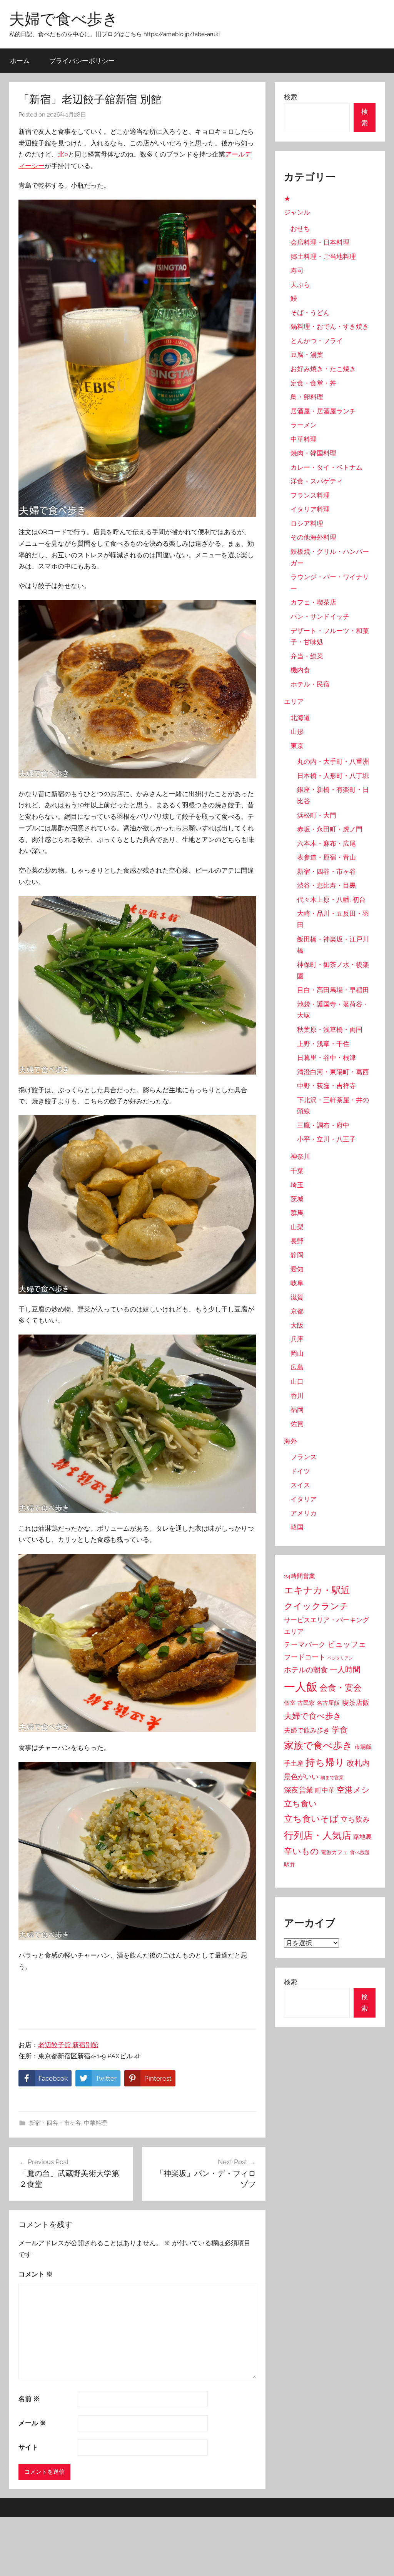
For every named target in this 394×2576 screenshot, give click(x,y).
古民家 (306, 1703)
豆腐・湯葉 (307, 355)
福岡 (297, 1410)
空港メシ (353, 1790)
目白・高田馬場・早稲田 (333, 990)
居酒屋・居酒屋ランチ (323, 411)
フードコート (305, 1657)
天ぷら (300, 285)
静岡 (297, 1255)
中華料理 (95, 2123)
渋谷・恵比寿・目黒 (326, 885)
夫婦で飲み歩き (307, 1730)
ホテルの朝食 (306, 1670)
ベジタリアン (340, 1658)
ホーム (20, 61)
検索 (290, 97)
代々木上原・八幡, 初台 (331, 900)
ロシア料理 (307, 523)
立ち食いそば (311, 1819)
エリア (294, 701)
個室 (290, 1703)
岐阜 (297, 1283)
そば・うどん (310, 313)
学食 (340, 1730)
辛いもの (301, 1851)
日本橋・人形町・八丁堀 (333, 776)
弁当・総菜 (307, 656)
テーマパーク (305, 1644)
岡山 (297, 1353)
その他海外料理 (313, 537)
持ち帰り (325, 1762)
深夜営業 (299, 1790)
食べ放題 (360, 1852)
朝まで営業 (332, 1778)
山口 (297, 1381)
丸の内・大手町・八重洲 (333, 761)
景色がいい (301, 1777)
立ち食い (301, 1804)
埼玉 (297, 1185)
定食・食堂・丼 (313, 383)
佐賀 (297, 1424)
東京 (297, 746)
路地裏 (362, 1837)
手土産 (294, 1763)
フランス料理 (310, 495)
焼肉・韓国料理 (313, 453)
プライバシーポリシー (82, 61)
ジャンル (297, 212)
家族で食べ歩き (318, 1745)
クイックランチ (316, 1606)
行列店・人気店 (318, 1835)
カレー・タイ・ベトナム (326, 467)
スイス (300, 1485)
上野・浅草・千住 (323, 1044)
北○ (63, 154)
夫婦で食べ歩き (64, 18)
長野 (297, 1241)
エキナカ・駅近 (317, 1590)
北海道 (300, 718)
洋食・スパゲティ (317, 481)
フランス (304, 1457)
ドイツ (300, 1471)
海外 (290, 1441)
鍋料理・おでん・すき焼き (330, 327)
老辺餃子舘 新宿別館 (68, 2045)
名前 (29, 2399)
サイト (28, 2447)
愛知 (297, 1269)
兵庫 (297, 1339)
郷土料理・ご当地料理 (323, 257)
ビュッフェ (347, 1644)
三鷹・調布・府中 (323, 1125)
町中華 (325, 1790)
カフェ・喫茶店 (313, 602)
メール (32, 2423)
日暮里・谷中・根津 (326, 1058)
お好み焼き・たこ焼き (323, 369)
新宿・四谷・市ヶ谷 (55, 2123)
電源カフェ (334, 1852)
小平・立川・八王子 (326, 1139)
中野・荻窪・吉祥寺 (326, 1086)
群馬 (297, 1213)
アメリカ (304, 1513)
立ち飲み (355, 1819)
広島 (297, 1367)
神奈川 (300, 1156)
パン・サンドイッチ (320, 617)
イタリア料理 (310, 509)
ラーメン (304, 425)
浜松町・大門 (317, 815)
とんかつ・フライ (317, 341)
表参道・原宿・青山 (326, 857)
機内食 (300, 670)
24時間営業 (300, 1576)
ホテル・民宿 (310, 684)
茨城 (297, 1199)
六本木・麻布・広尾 (326, 843)
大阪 (297, 1325)
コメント (36, 2274)
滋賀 (297, 1297)
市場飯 (363, 1747)
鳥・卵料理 (307, 397)
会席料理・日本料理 (320, 242)
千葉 (297, 1171)
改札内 (358, 1763)
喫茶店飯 (356, 1702)
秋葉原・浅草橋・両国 (330, 1030)
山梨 (297, 1227)
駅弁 (290, 1865)
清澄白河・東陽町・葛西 (333, 1072)
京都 (297, 1311)
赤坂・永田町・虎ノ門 (330, 829)
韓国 (297, 1527)
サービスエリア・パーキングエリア (326, 1626)
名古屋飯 (328, 1703)
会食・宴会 (341, 1688)
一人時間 (345, 1670)
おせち (300, 228)
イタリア (304, 1499)
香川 (297, 1396)
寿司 (297, 270)
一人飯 (301, 1687)
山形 (297, 731)
